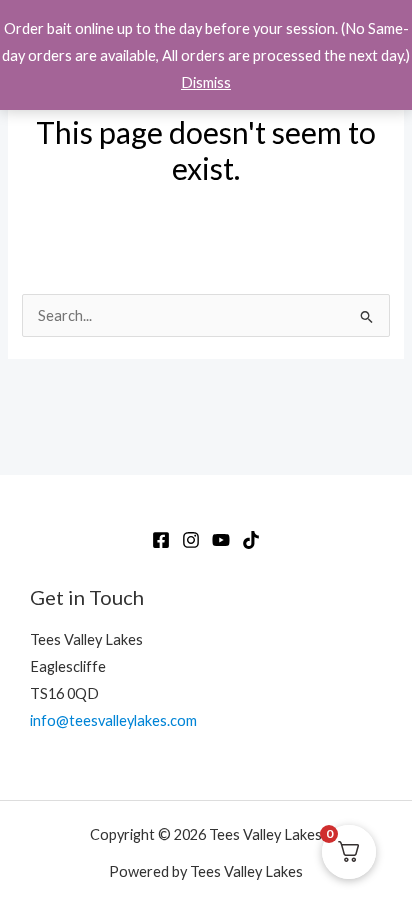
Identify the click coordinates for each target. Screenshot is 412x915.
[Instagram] (191, 540)
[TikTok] (251, 540)
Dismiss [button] (206, 82)
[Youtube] (221, 540)
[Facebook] (161, 540)
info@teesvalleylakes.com (113, 720)
